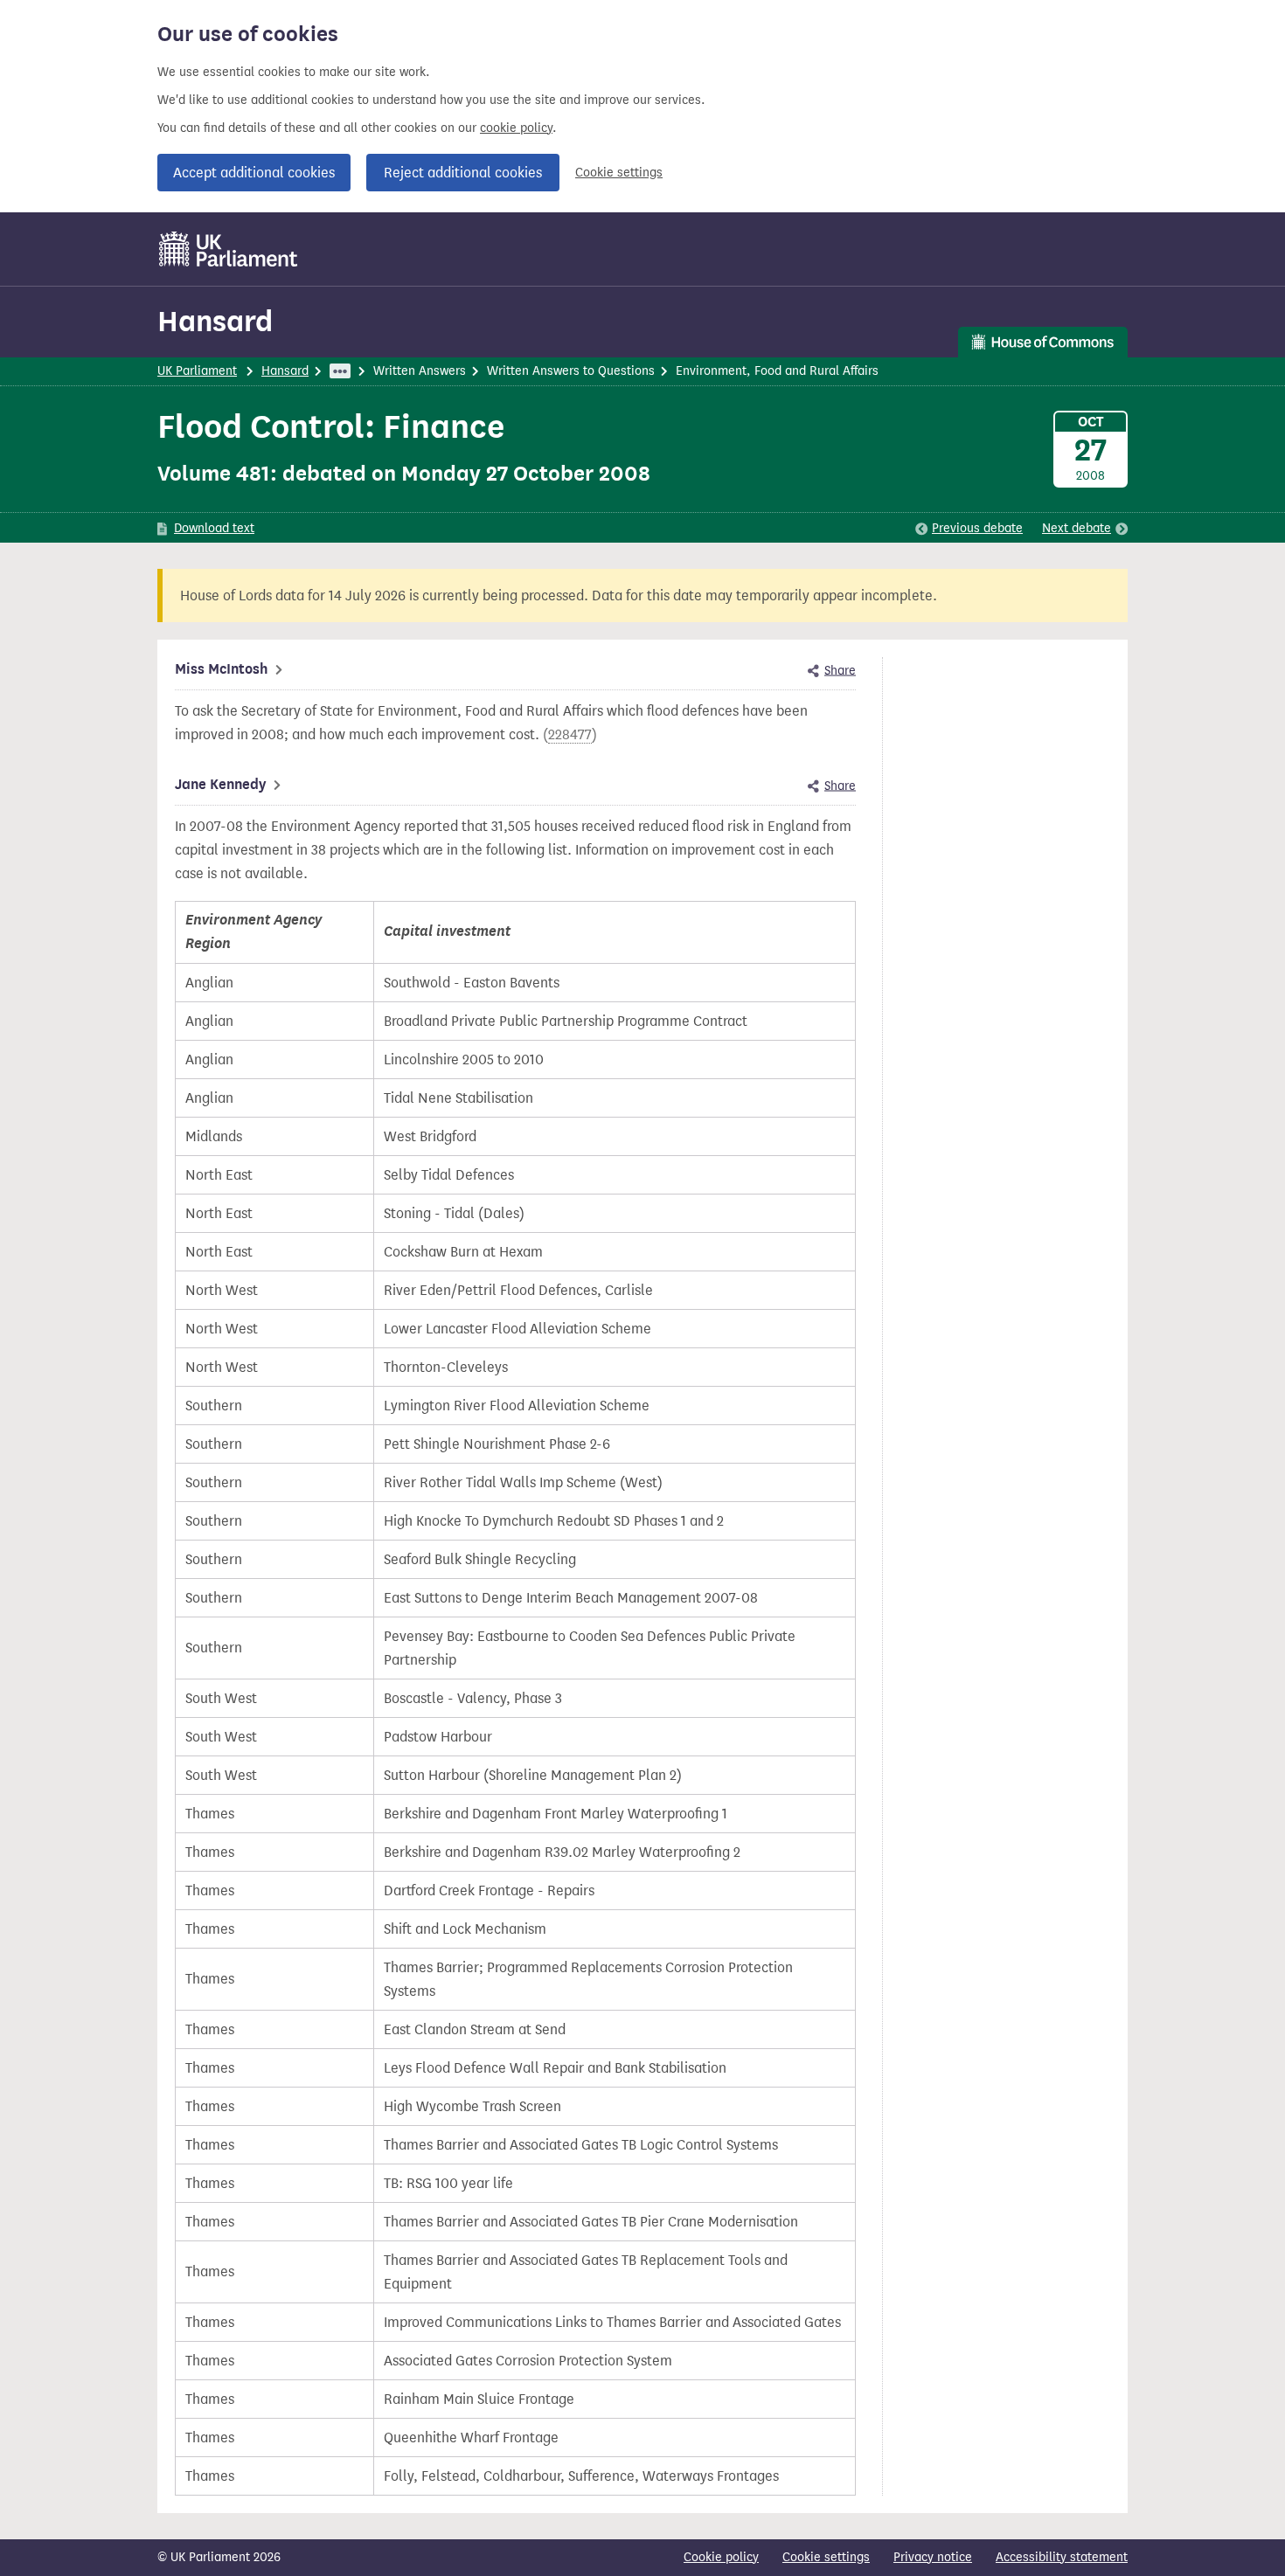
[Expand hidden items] (340, 371)
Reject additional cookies (463, 173)
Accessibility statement (1062, 2557)
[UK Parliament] (229, 249)
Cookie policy (721, 2557)
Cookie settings (619, 173)
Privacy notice (933, 2557)
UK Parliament (197, 371)
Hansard (215, 321)
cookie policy (516, 128)
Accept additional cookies (254, 173)
